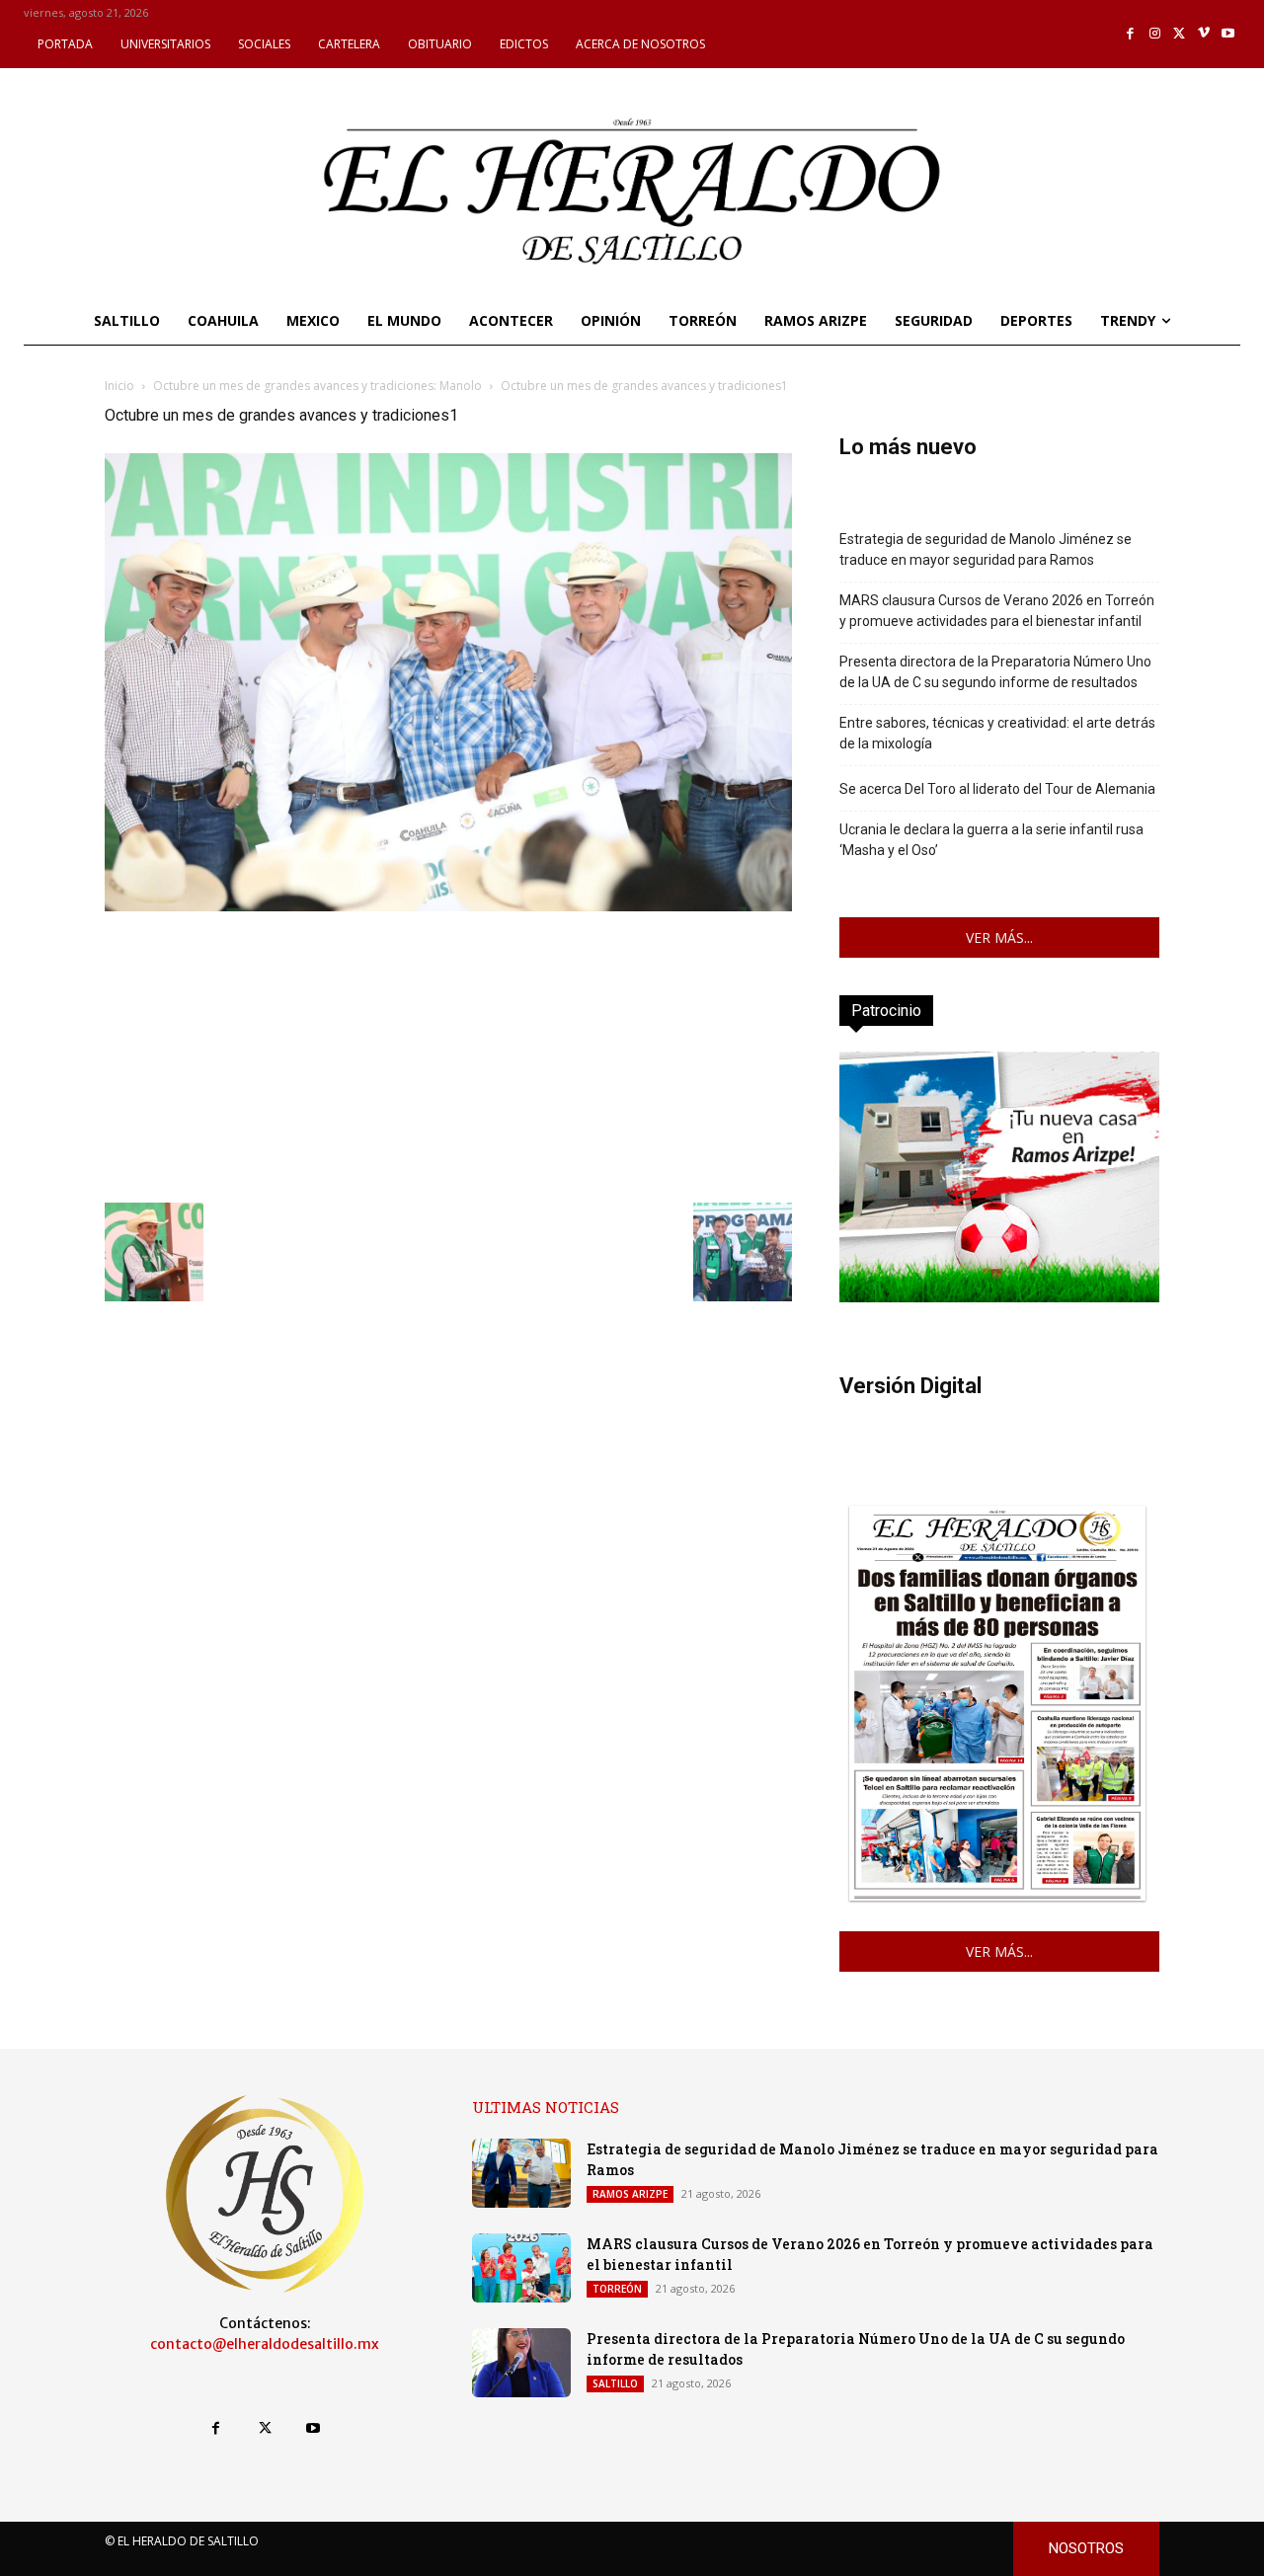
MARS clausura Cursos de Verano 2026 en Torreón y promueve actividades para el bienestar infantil (997, 611)
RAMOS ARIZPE (630, 2194)
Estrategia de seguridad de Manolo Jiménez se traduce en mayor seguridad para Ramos (986, 549)
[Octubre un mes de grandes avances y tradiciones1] (448, 906)
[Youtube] (1228, 34)
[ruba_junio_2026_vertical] (999, 1297)
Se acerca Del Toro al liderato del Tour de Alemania (997, 789)
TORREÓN (617, 2289)
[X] (1180, 34)
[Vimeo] (1204, 34)
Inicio (119, 386)
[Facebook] (1131, 34)
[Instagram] (1155, 34)
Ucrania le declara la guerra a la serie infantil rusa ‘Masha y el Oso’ (991, 840)
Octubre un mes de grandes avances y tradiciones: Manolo (317, 386)
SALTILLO (615, 2383)
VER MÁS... (999, 937)
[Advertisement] (448, 1054)
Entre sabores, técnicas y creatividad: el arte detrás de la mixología (997, 733)
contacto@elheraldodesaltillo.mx (265, 2344)
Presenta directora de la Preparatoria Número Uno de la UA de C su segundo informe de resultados (995, 672)
